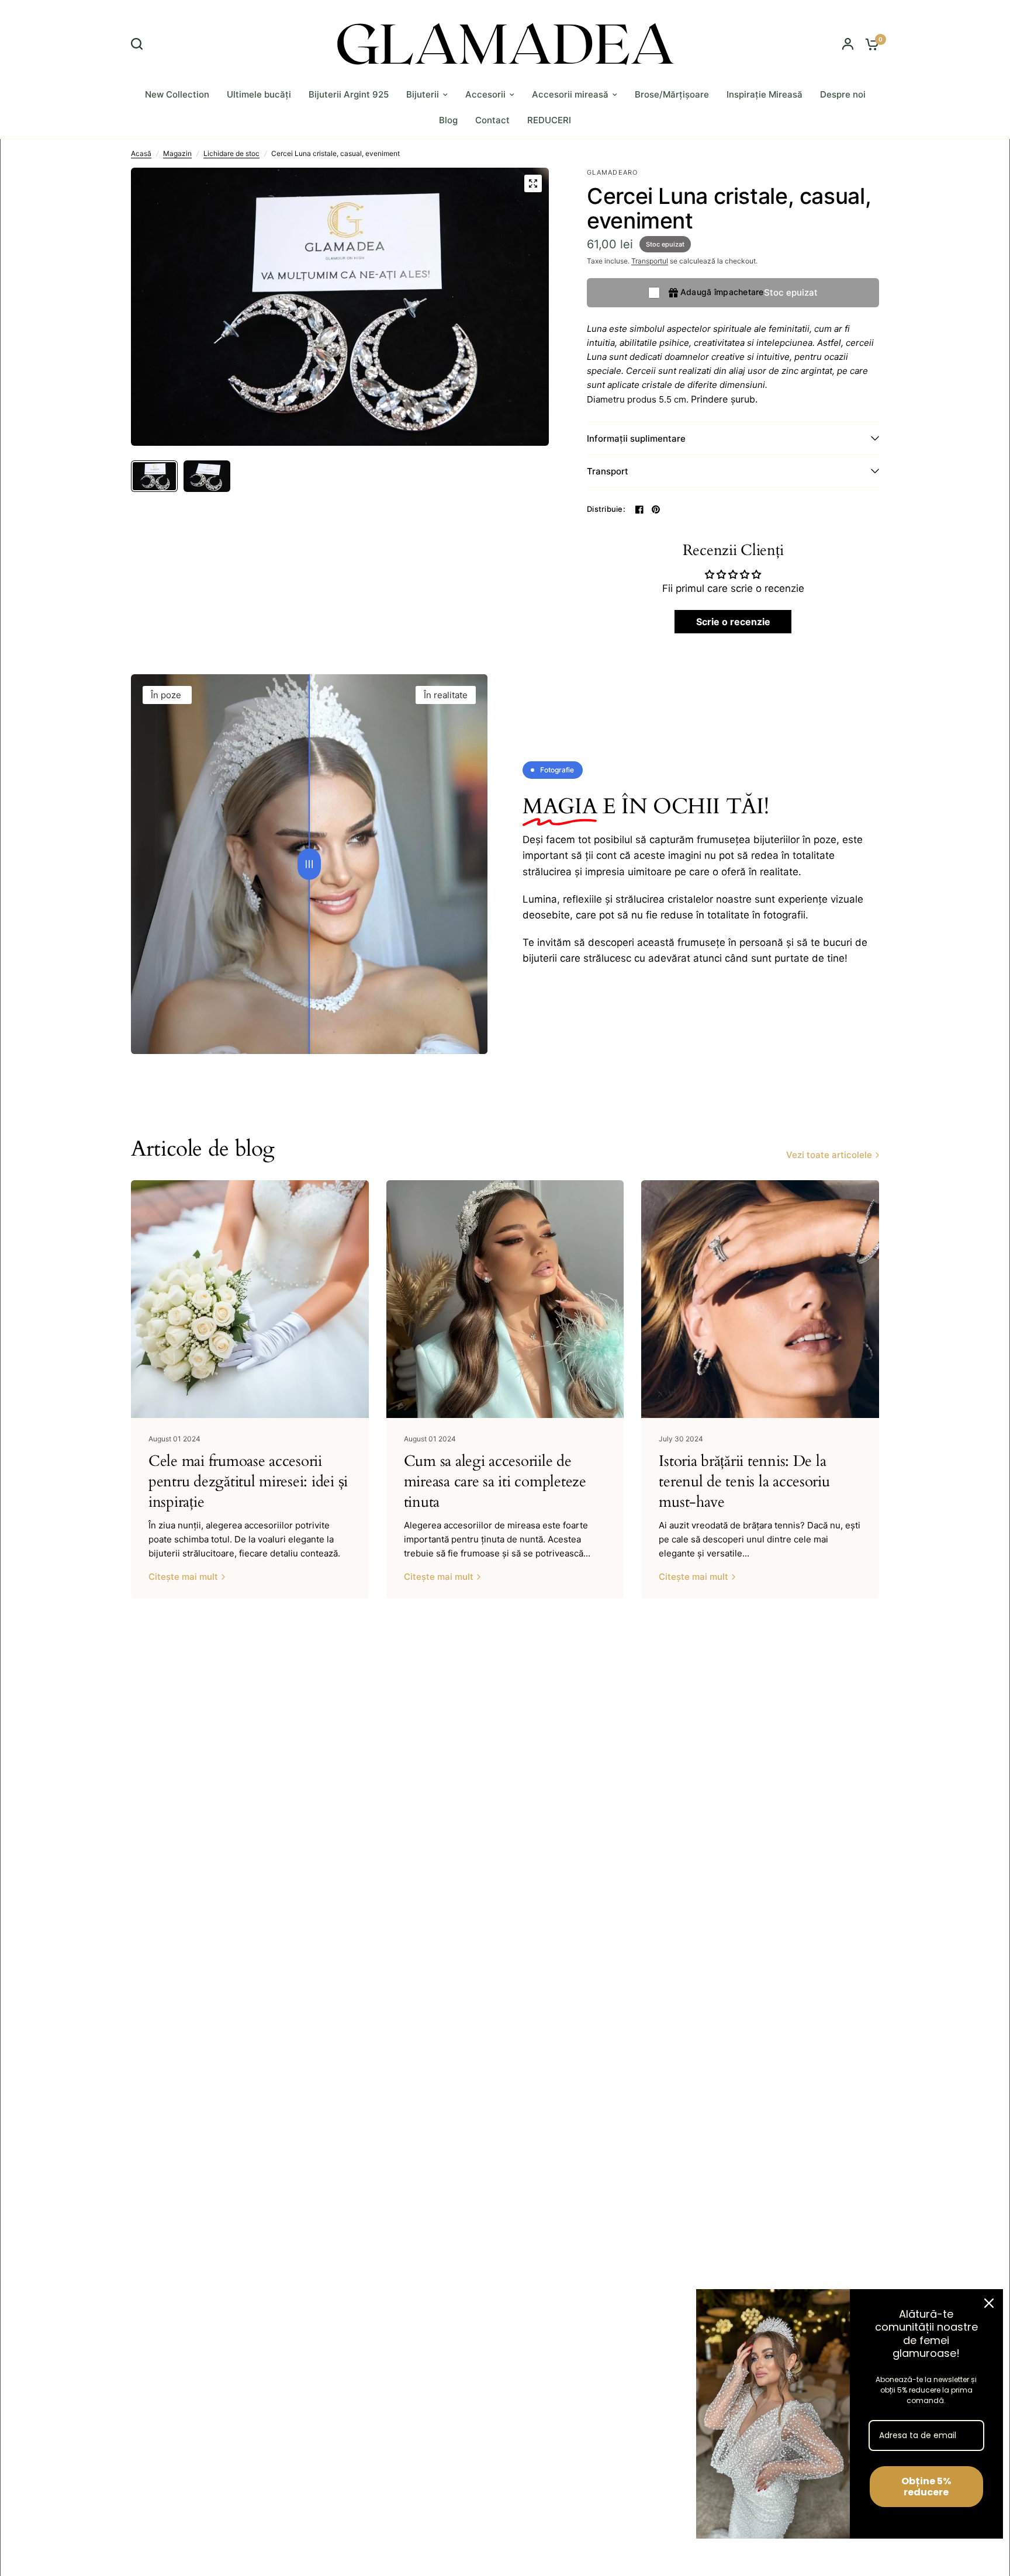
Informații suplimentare (636, 438)
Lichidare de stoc (231, 153)
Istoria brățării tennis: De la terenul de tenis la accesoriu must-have (744, 1482)
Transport (608, 471)
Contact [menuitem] (492, 120)
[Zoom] (533, 183)
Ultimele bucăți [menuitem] (259, 94)
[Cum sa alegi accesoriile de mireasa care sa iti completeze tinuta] (505, 1299)
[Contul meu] (848, 44)
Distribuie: (606, 509)
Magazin (177, 153)
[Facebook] (639, 509)
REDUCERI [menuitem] (549, 120)
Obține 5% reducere (926, 2487)
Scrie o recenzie (733, 622)
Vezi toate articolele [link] (829, 1155)
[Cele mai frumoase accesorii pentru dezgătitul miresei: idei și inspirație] (250, 1299)
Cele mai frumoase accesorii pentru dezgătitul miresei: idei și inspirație (248, 1482)
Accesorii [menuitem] (485, 94)
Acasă (141, 153)
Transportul (650, 261)
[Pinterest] (656, 509)
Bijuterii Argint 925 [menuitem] (349, 94)
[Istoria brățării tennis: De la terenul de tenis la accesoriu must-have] (760, 1299)
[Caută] (140, 44)
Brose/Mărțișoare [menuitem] (672, 94)
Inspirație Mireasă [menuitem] (765, 94)
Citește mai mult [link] (183, 1577)
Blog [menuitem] (448, 120)
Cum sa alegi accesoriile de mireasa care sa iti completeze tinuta (495, 1482)
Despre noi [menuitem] (843, 94)
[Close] (989, 2303)
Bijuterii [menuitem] (423, 94)
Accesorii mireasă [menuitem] (570, 94)
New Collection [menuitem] (177, 94)
